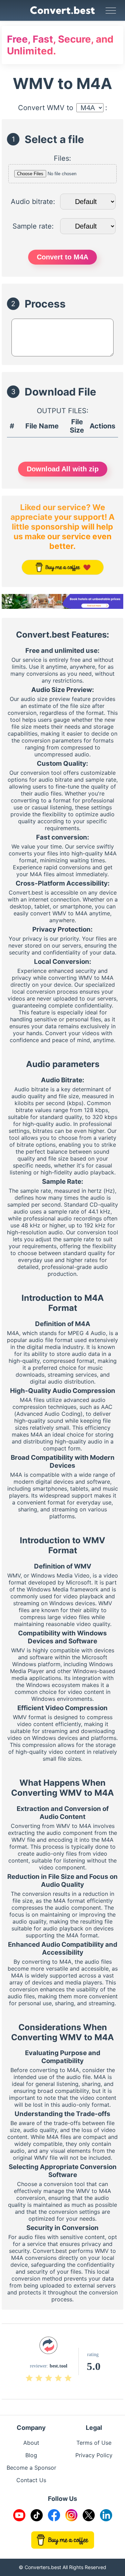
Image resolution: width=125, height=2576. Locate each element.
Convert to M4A (62, 257)
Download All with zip (63, 469)
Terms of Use (94, 2443)
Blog (31, 2455)
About (31, 2443)
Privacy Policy (94, 2455)
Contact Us (31, 2480)
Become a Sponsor (31, 2468)
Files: (62, 158)
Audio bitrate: (33, 202)
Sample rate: (33, 226)
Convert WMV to (46, 108)
